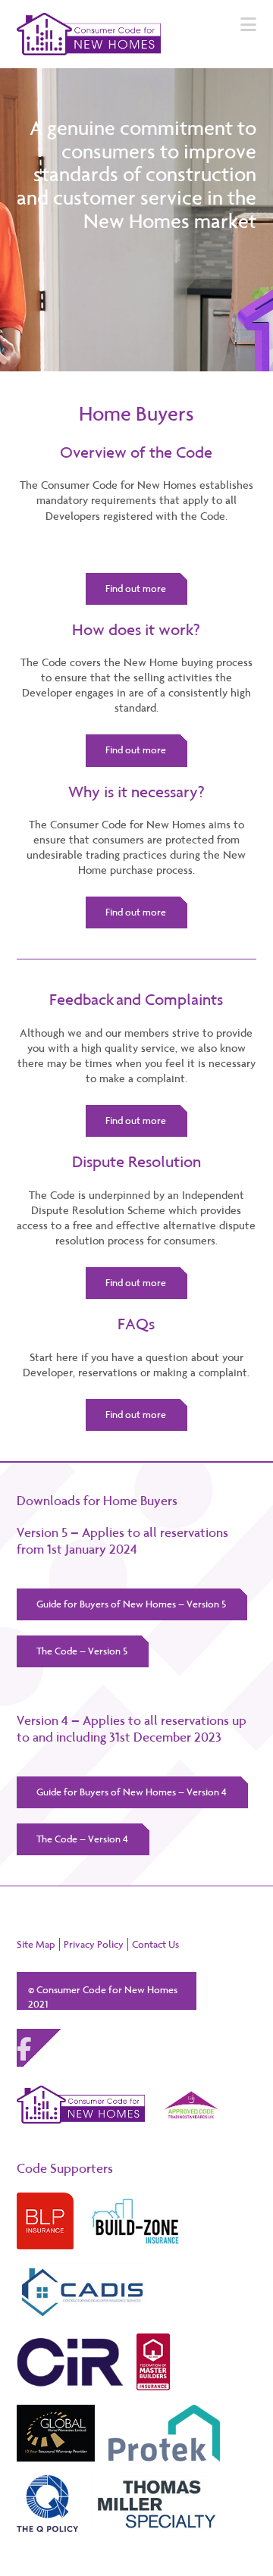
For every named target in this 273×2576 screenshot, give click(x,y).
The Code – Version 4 (82, 1839)
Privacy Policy (94, 1944)
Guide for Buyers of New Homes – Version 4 (132, 1792)
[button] (248, 25)
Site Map (36, 1944)
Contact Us (155, 1944)
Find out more (136, 588)
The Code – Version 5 (82, 1651)
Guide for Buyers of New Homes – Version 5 (131, 1604)
